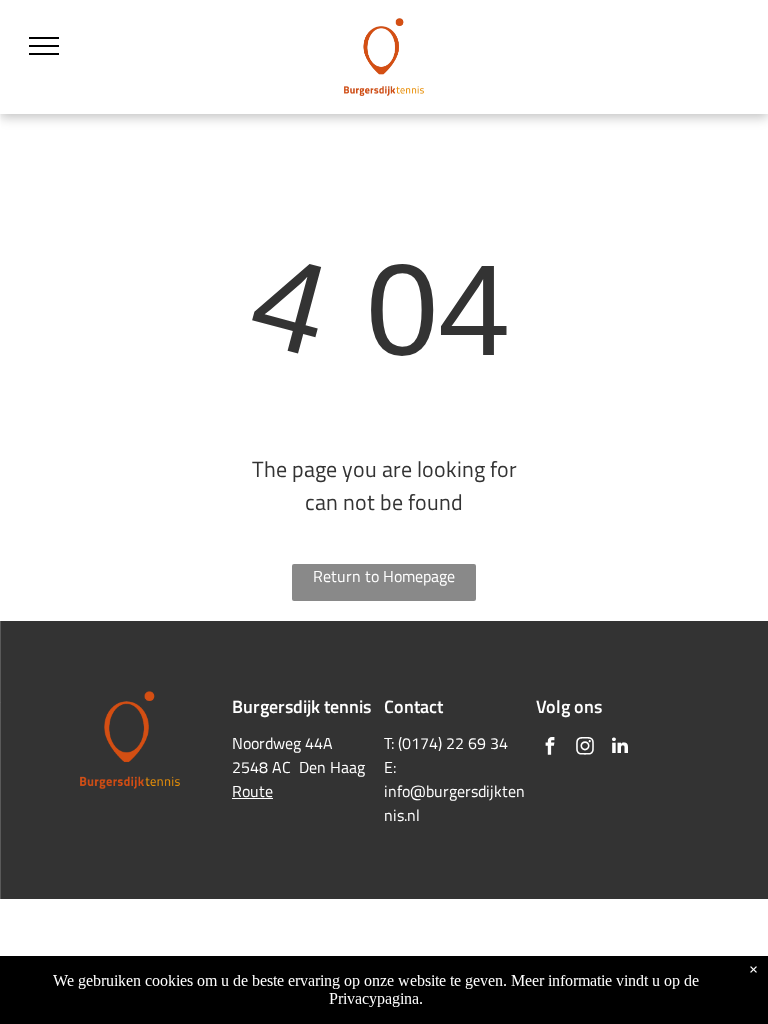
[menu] (44, 46)
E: (390, 767)
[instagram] (585, 748)
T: (389, 743)
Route (252, 791)
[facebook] (550, 748)
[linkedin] (620, 748)
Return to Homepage (384, 576)
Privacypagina (374, 998)
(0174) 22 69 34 (453, 743)
